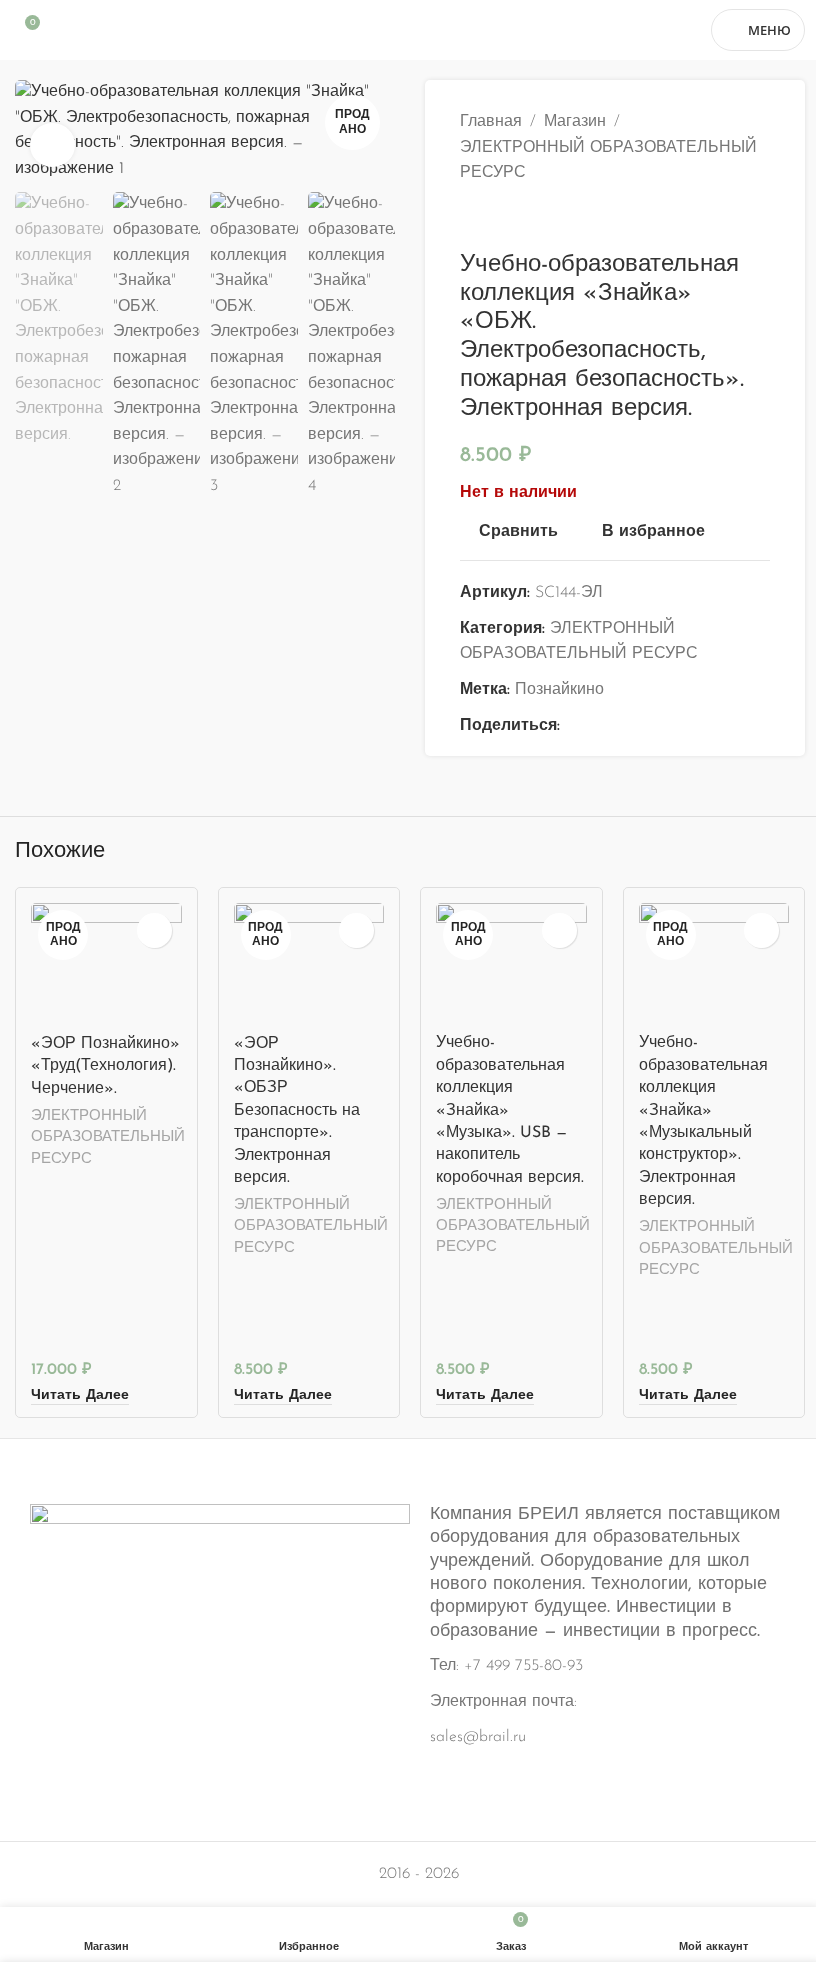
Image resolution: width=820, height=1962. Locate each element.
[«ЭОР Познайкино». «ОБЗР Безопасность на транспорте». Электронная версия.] (309, 963)
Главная (491, 122)
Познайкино (559, 690)
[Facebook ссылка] (572, 727)
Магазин (575, 122)
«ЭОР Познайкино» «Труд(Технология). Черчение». (105, 1066)
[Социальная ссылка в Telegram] (668, 727)
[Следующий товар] (520, 219)
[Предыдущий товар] (472, 219)
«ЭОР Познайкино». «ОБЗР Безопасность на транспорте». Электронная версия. (297, 1111)
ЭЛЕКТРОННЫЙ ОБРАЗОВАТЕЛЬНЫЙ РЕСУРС (608, 161)
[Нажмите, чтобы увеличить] (52, 145)
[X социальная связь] (596, 727)
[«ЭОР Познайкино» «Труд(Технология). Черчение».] (106, 963)
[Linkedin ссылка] (644, 727)
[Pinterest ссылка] (620, 727)
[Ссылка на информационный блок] (409, 1627)
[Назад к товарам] (496, 219)
